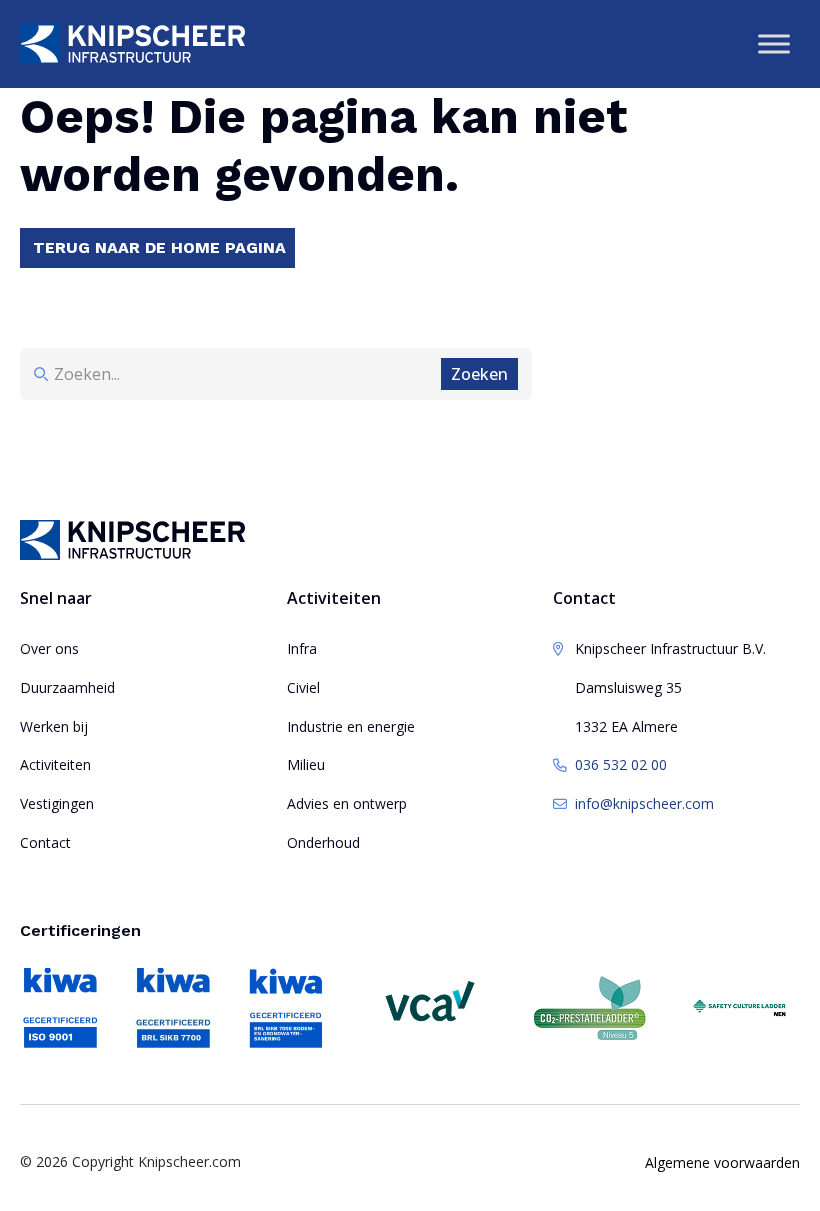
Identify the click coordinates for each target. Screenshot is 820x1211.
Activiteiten (55, 764)
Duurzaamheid (67, 687)
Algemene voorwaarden (722, 1162)
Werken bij (54, 726)
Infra (302, 648)
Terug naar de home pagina (159, 247)
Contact (45, 842)
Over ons (49, 648)
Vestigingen (57, 803)
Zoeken (479, 374)
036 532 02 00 (621, 764)
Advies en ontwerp (347, 803)
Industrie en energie (351, 726)
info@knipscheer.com (644, 803)
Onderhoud (323, 842)
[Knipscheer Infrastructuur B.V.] (132, 44)
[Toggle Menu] (774, 43)
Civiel (303, 687)
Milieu (306, 764)
